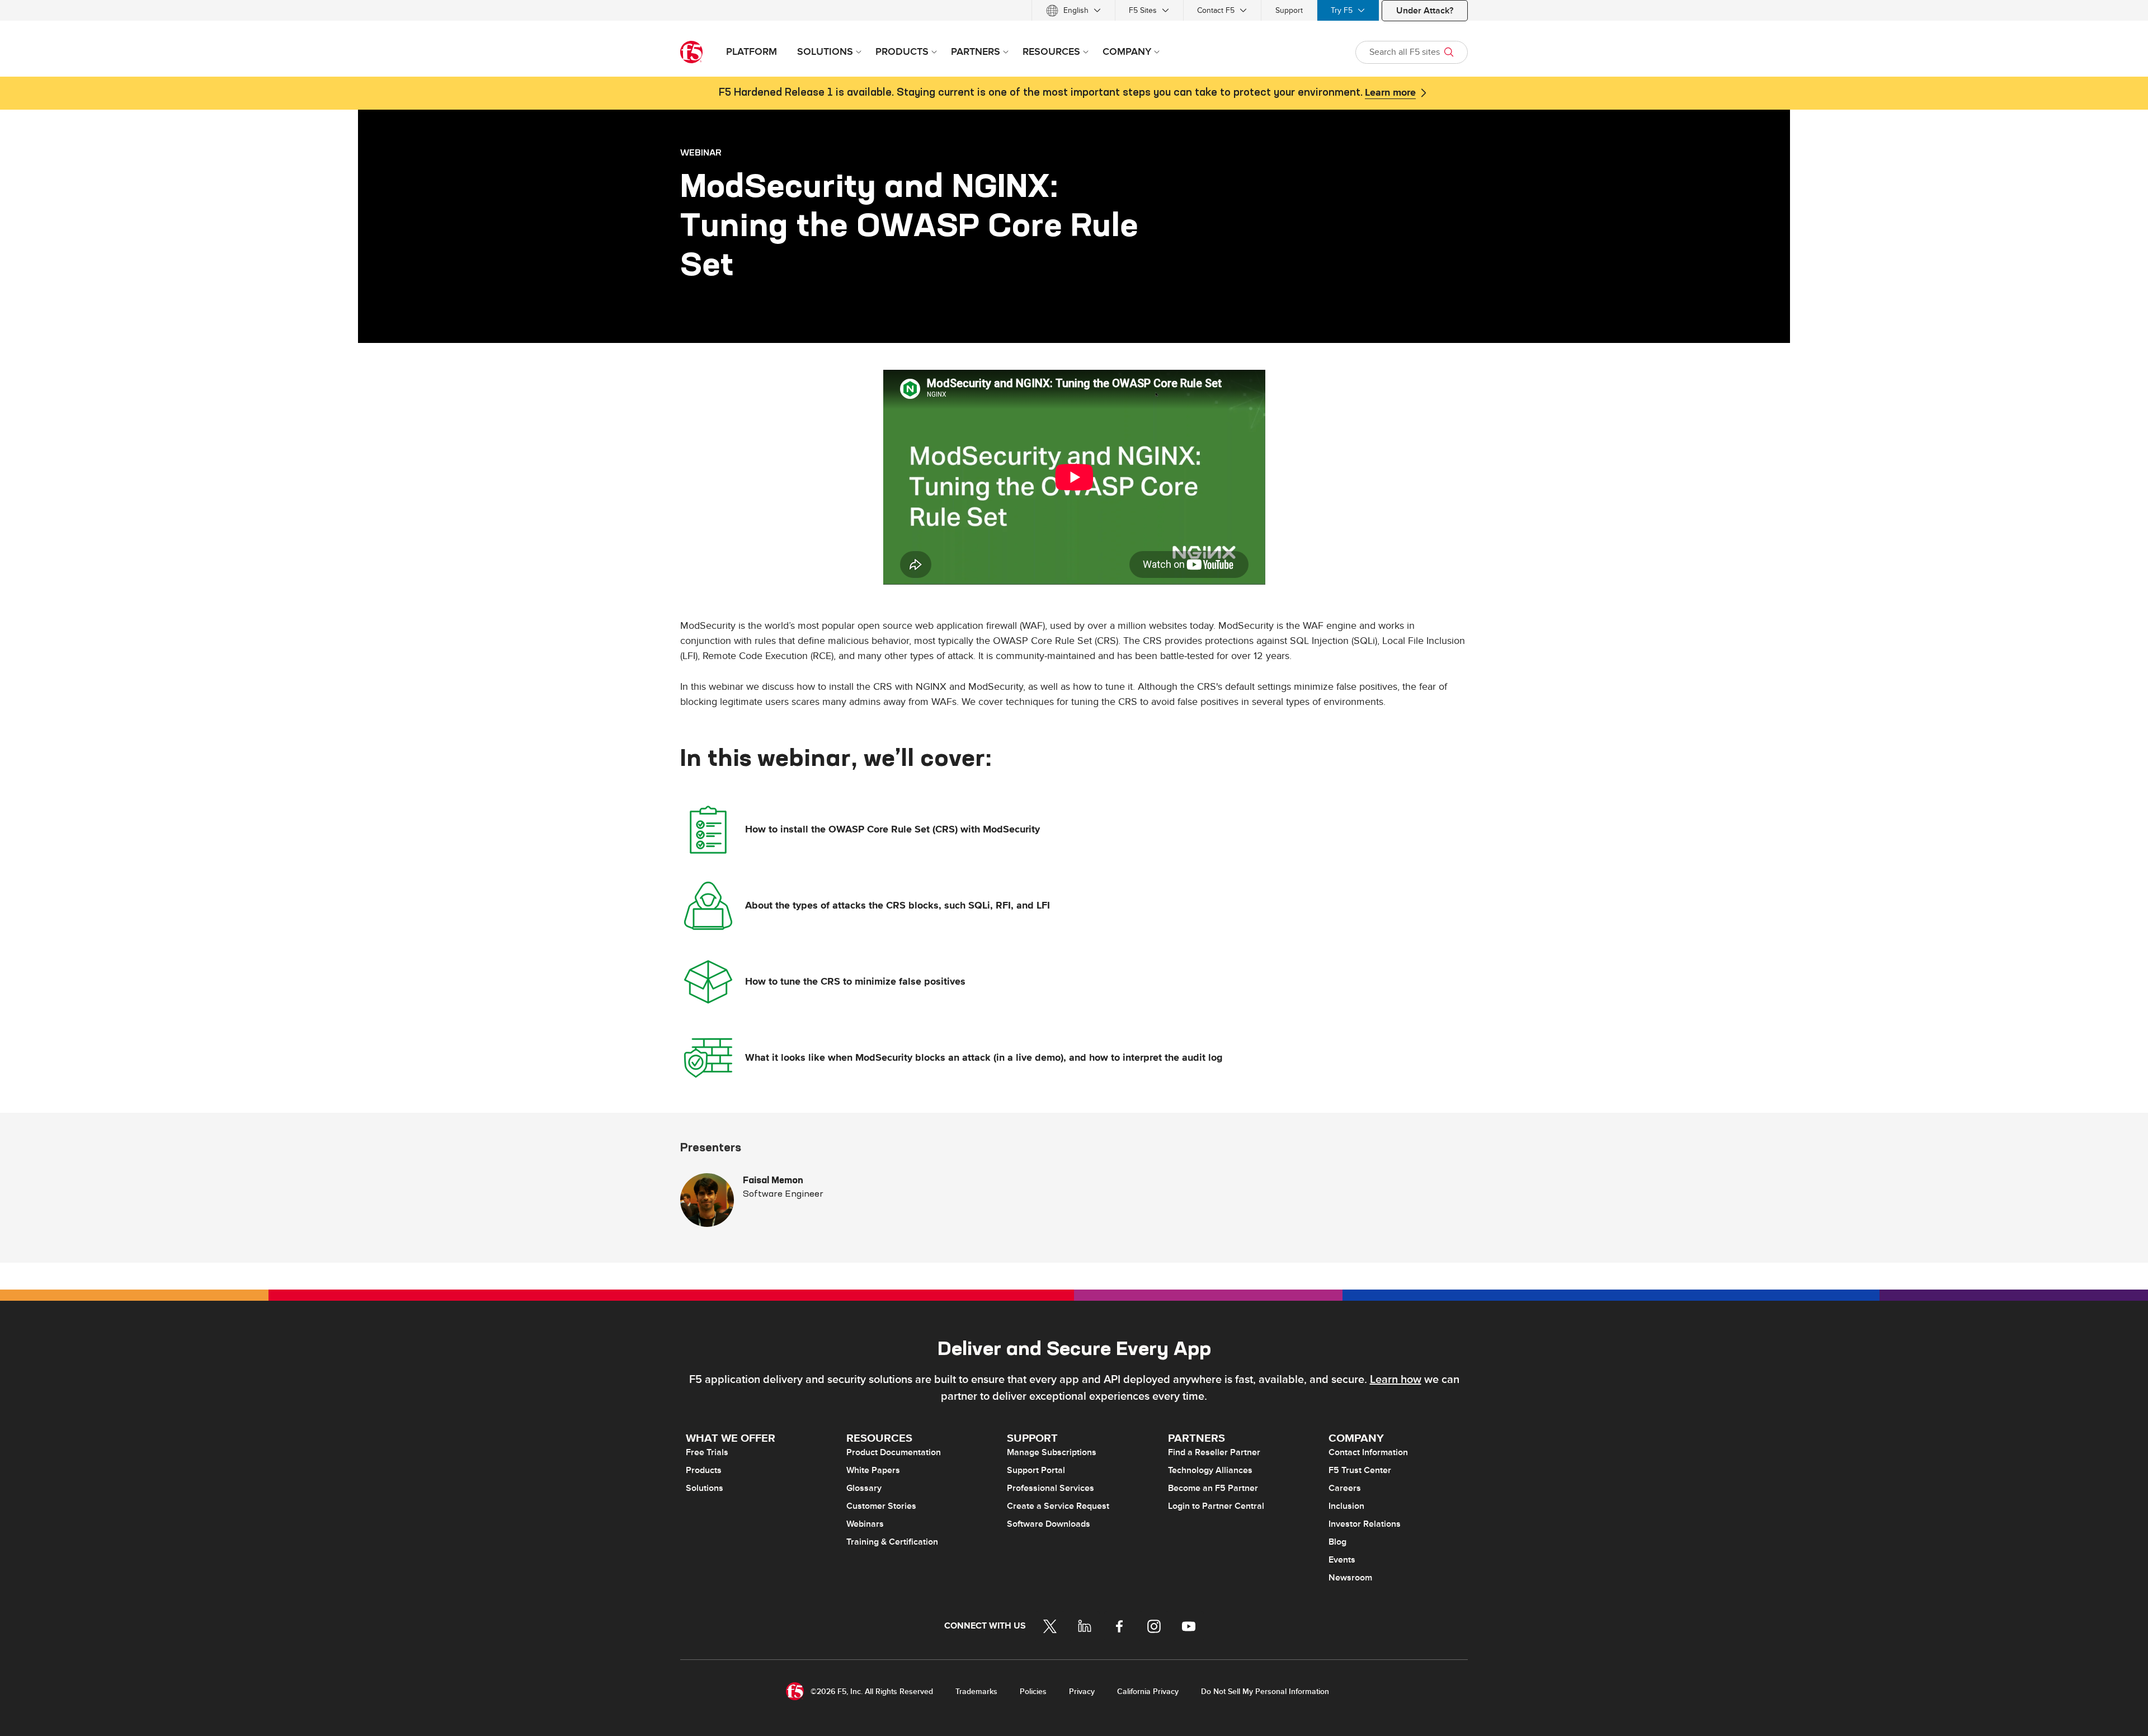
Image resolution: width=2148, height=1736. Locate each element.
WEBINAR (701, 152)
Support (1289, 10)
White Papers (873, 1470)
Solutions (705, 1488)
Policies (1033, 1692)
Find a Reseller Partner (1214, 1452)
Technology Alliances (1210, 1470)
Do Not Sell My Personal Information (1265, 1692)
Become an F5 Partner (1213, 1488)
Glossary (864, 1488)
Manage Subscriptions (1052, 1452)
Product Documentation (894, 1452)
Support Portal (1036, 1470)
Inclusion (1346, 1506)
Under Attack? (1425, 11)
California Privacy (1148, 1692)
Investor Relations (1365, 1524)
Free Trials (707, 1452)
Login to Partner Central (1216, 1506)
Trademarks (976, 1692)
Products (704, 1470)
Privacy (1082, 1692)
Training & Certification (892, 1542)
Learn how (1396, 1380)
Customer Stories (881, 1506)
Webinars (865, 1524)
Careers (1345, 1488)
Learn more (1390, 93)
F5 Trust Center (1360, 1470)
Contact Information (1368, 1452)
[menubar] (1074, 10)
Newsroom (1350, 1578)
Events (1342, 1560)
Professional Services (1051, 1488)
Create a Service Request (1058, 1506)
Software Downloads (1049, 1524)
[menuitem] (1073, 10)
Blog (1337, 1542)
